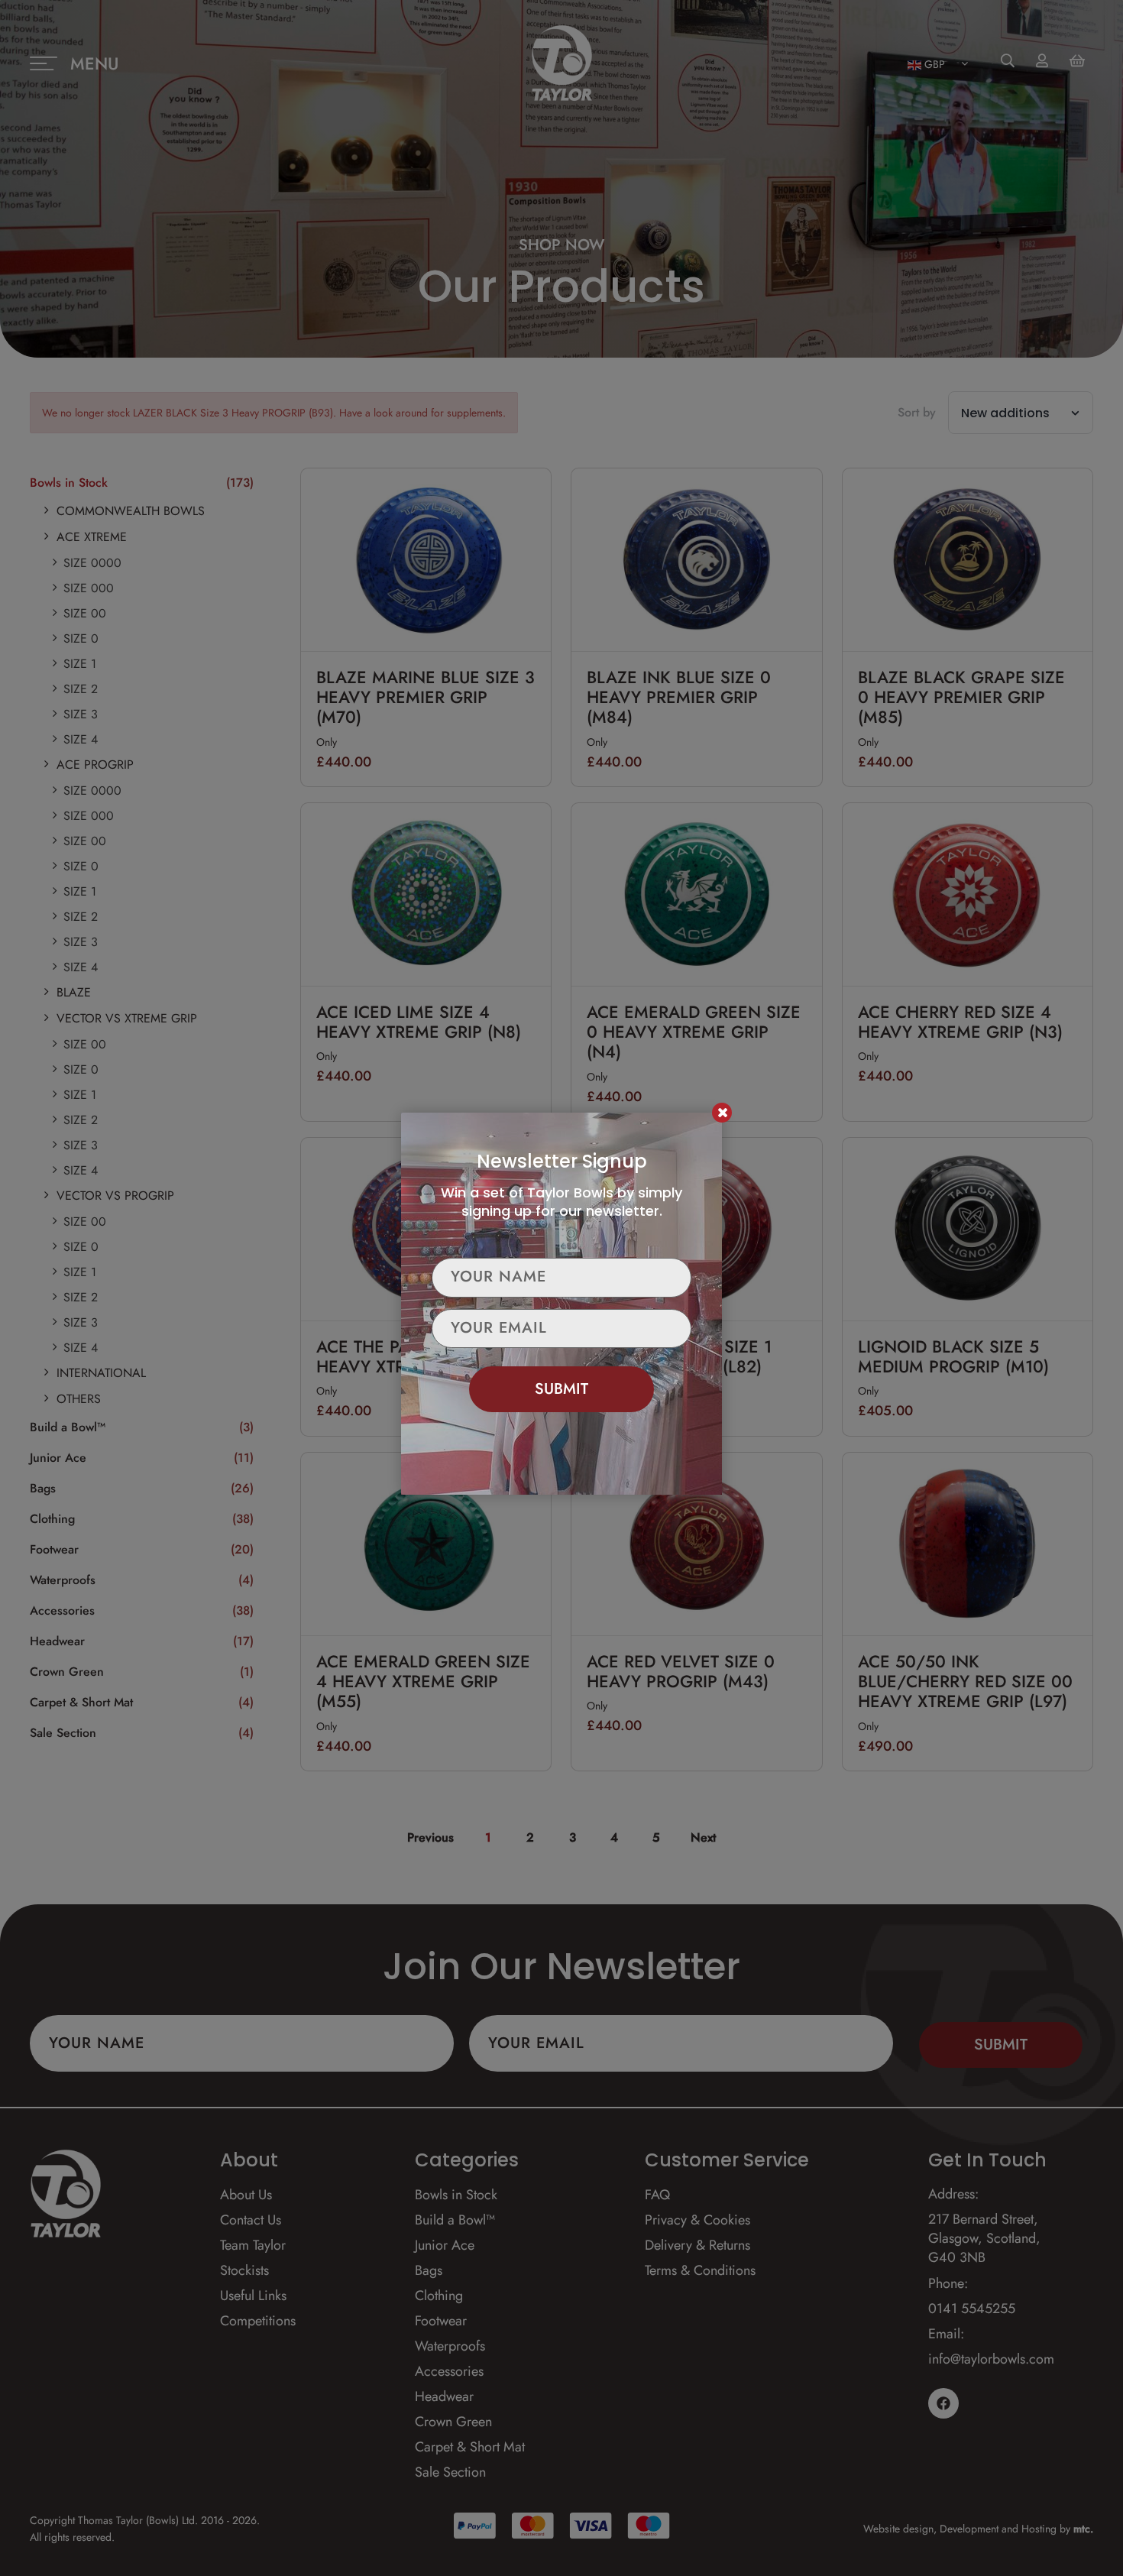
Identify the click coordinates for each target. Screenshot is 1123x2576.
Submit (561, 1389)
